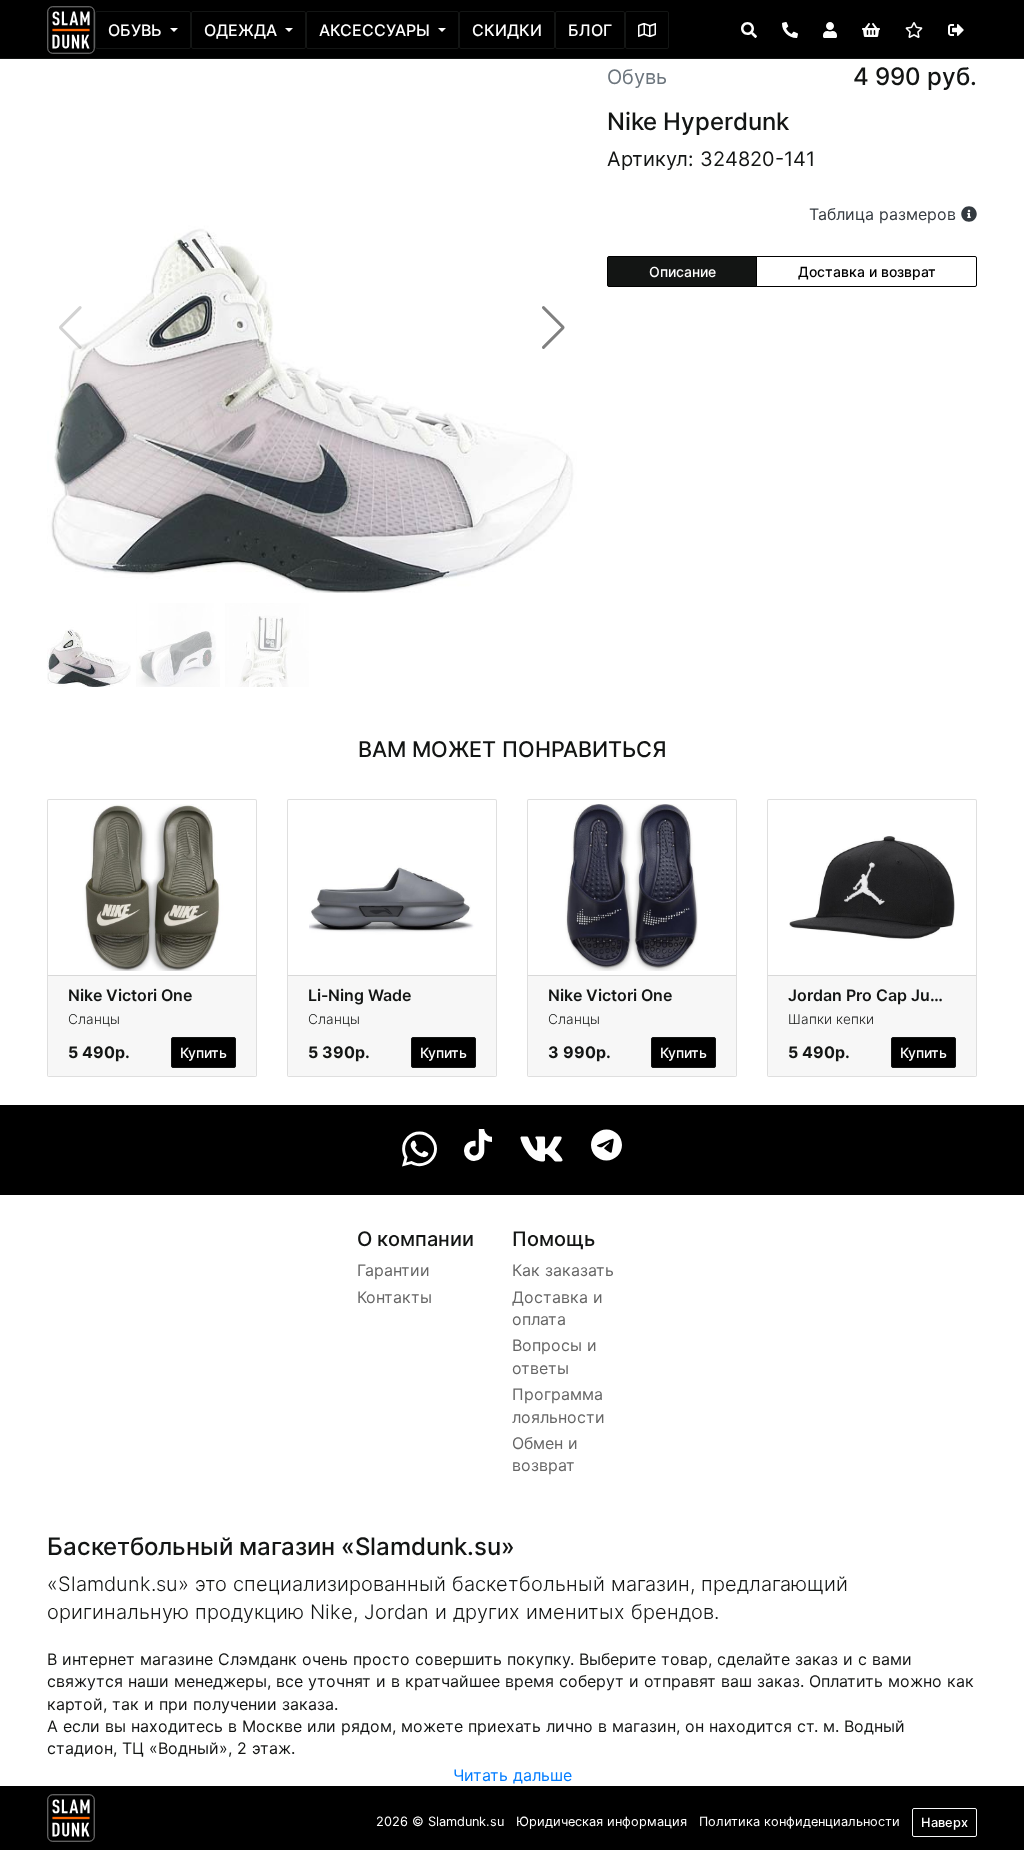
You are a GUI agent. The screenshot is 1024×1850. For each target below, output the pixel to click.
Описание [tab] (682, 271)
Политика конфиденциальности (799, 1821)
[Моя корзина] (871, 30)
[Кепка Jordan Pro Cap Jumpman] (872, 886)
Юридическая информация (601, 1821)
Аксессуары (376, 30)
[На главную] (71, 30)
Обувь (137, 30)
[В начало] (71, 1822)
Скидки (507, 30)
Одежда (242, 30)
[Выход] (956, 30)
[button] (553, 328)
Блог (590, 30)
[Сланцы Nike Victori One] (152, 886)
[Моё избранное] (914, 30)
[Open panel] (749, 30)
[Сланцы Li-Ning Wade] (392, 886)
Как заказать (563, 1270)
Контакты (394, 1297)
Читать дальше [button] (512, 1775)
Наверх (944, 1822)
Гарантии (393, 1270)
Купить (203, 1052)
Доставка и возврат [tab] (867, 271)
